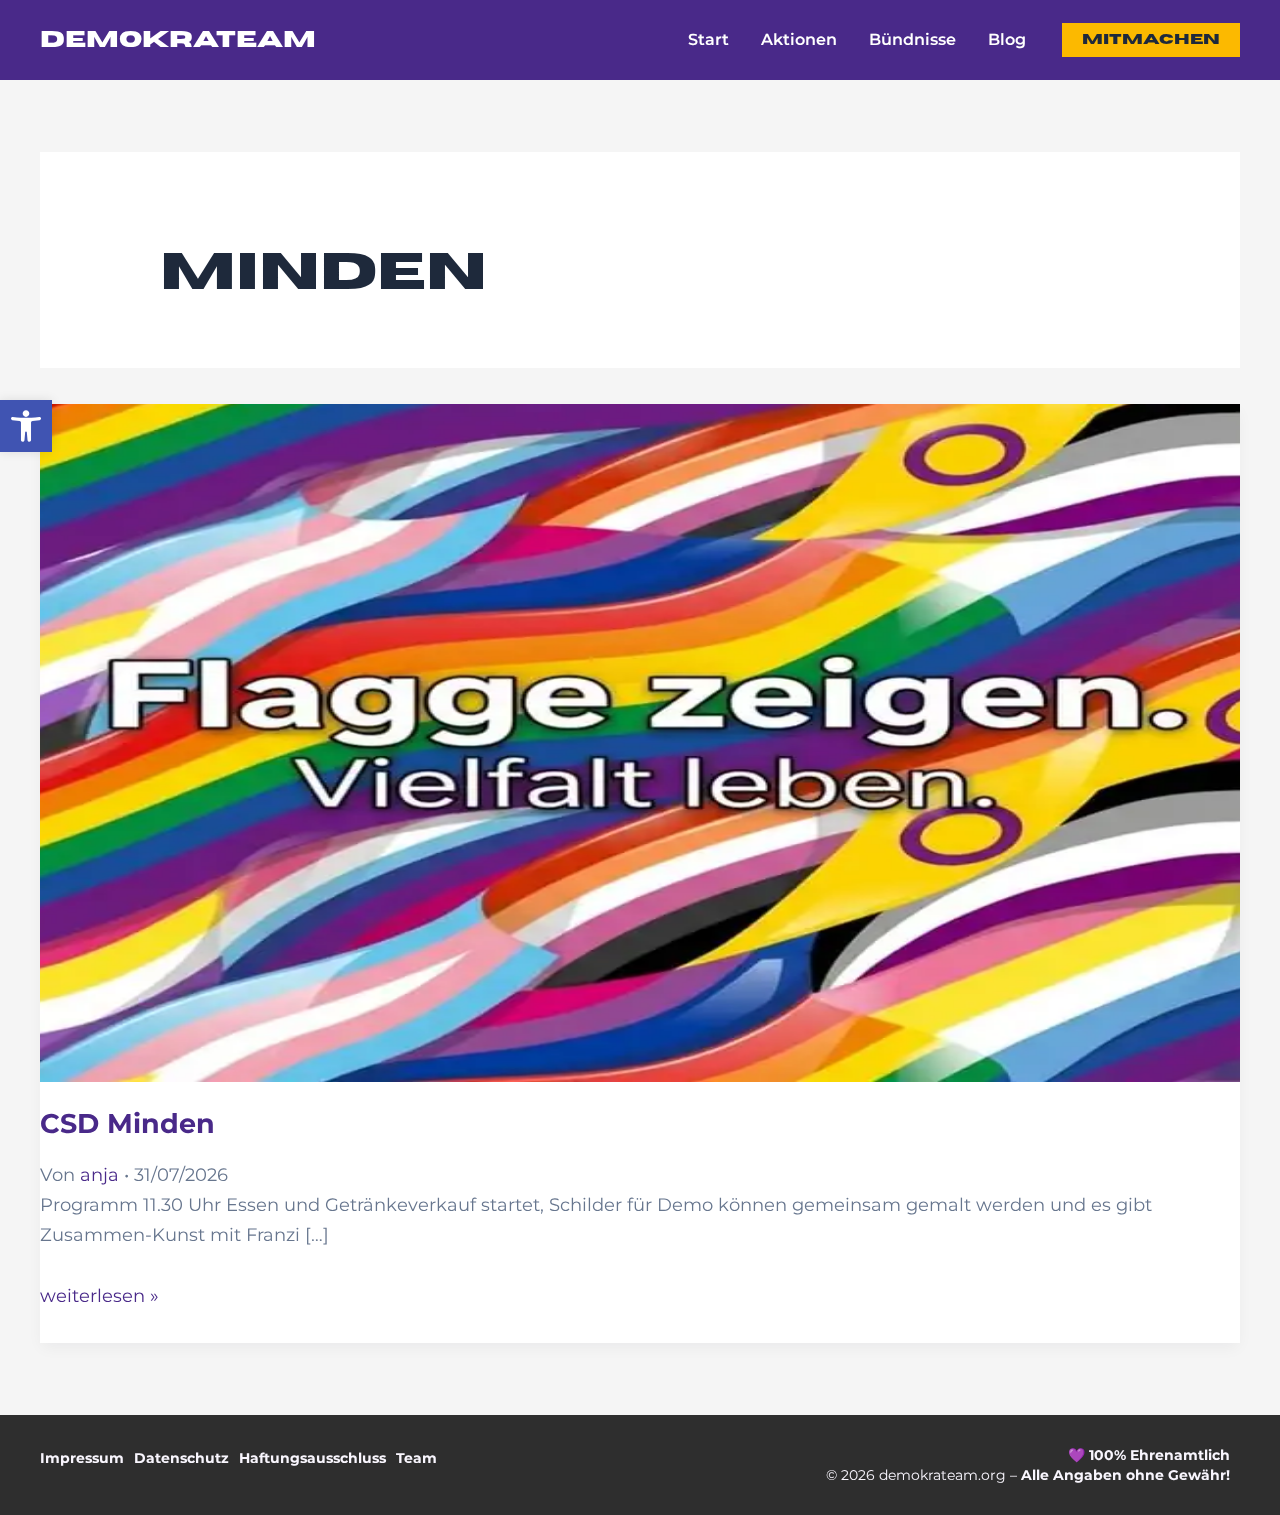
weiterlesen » (99, 1296)
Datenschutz (181, 1458)
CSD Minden (127, 1123)
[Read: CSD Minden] (640, 728)
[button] (26, 426)
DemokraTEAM (178, 40)
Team (416, 1458)
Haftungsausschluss (312, 1458)
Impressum (82, 1458)
